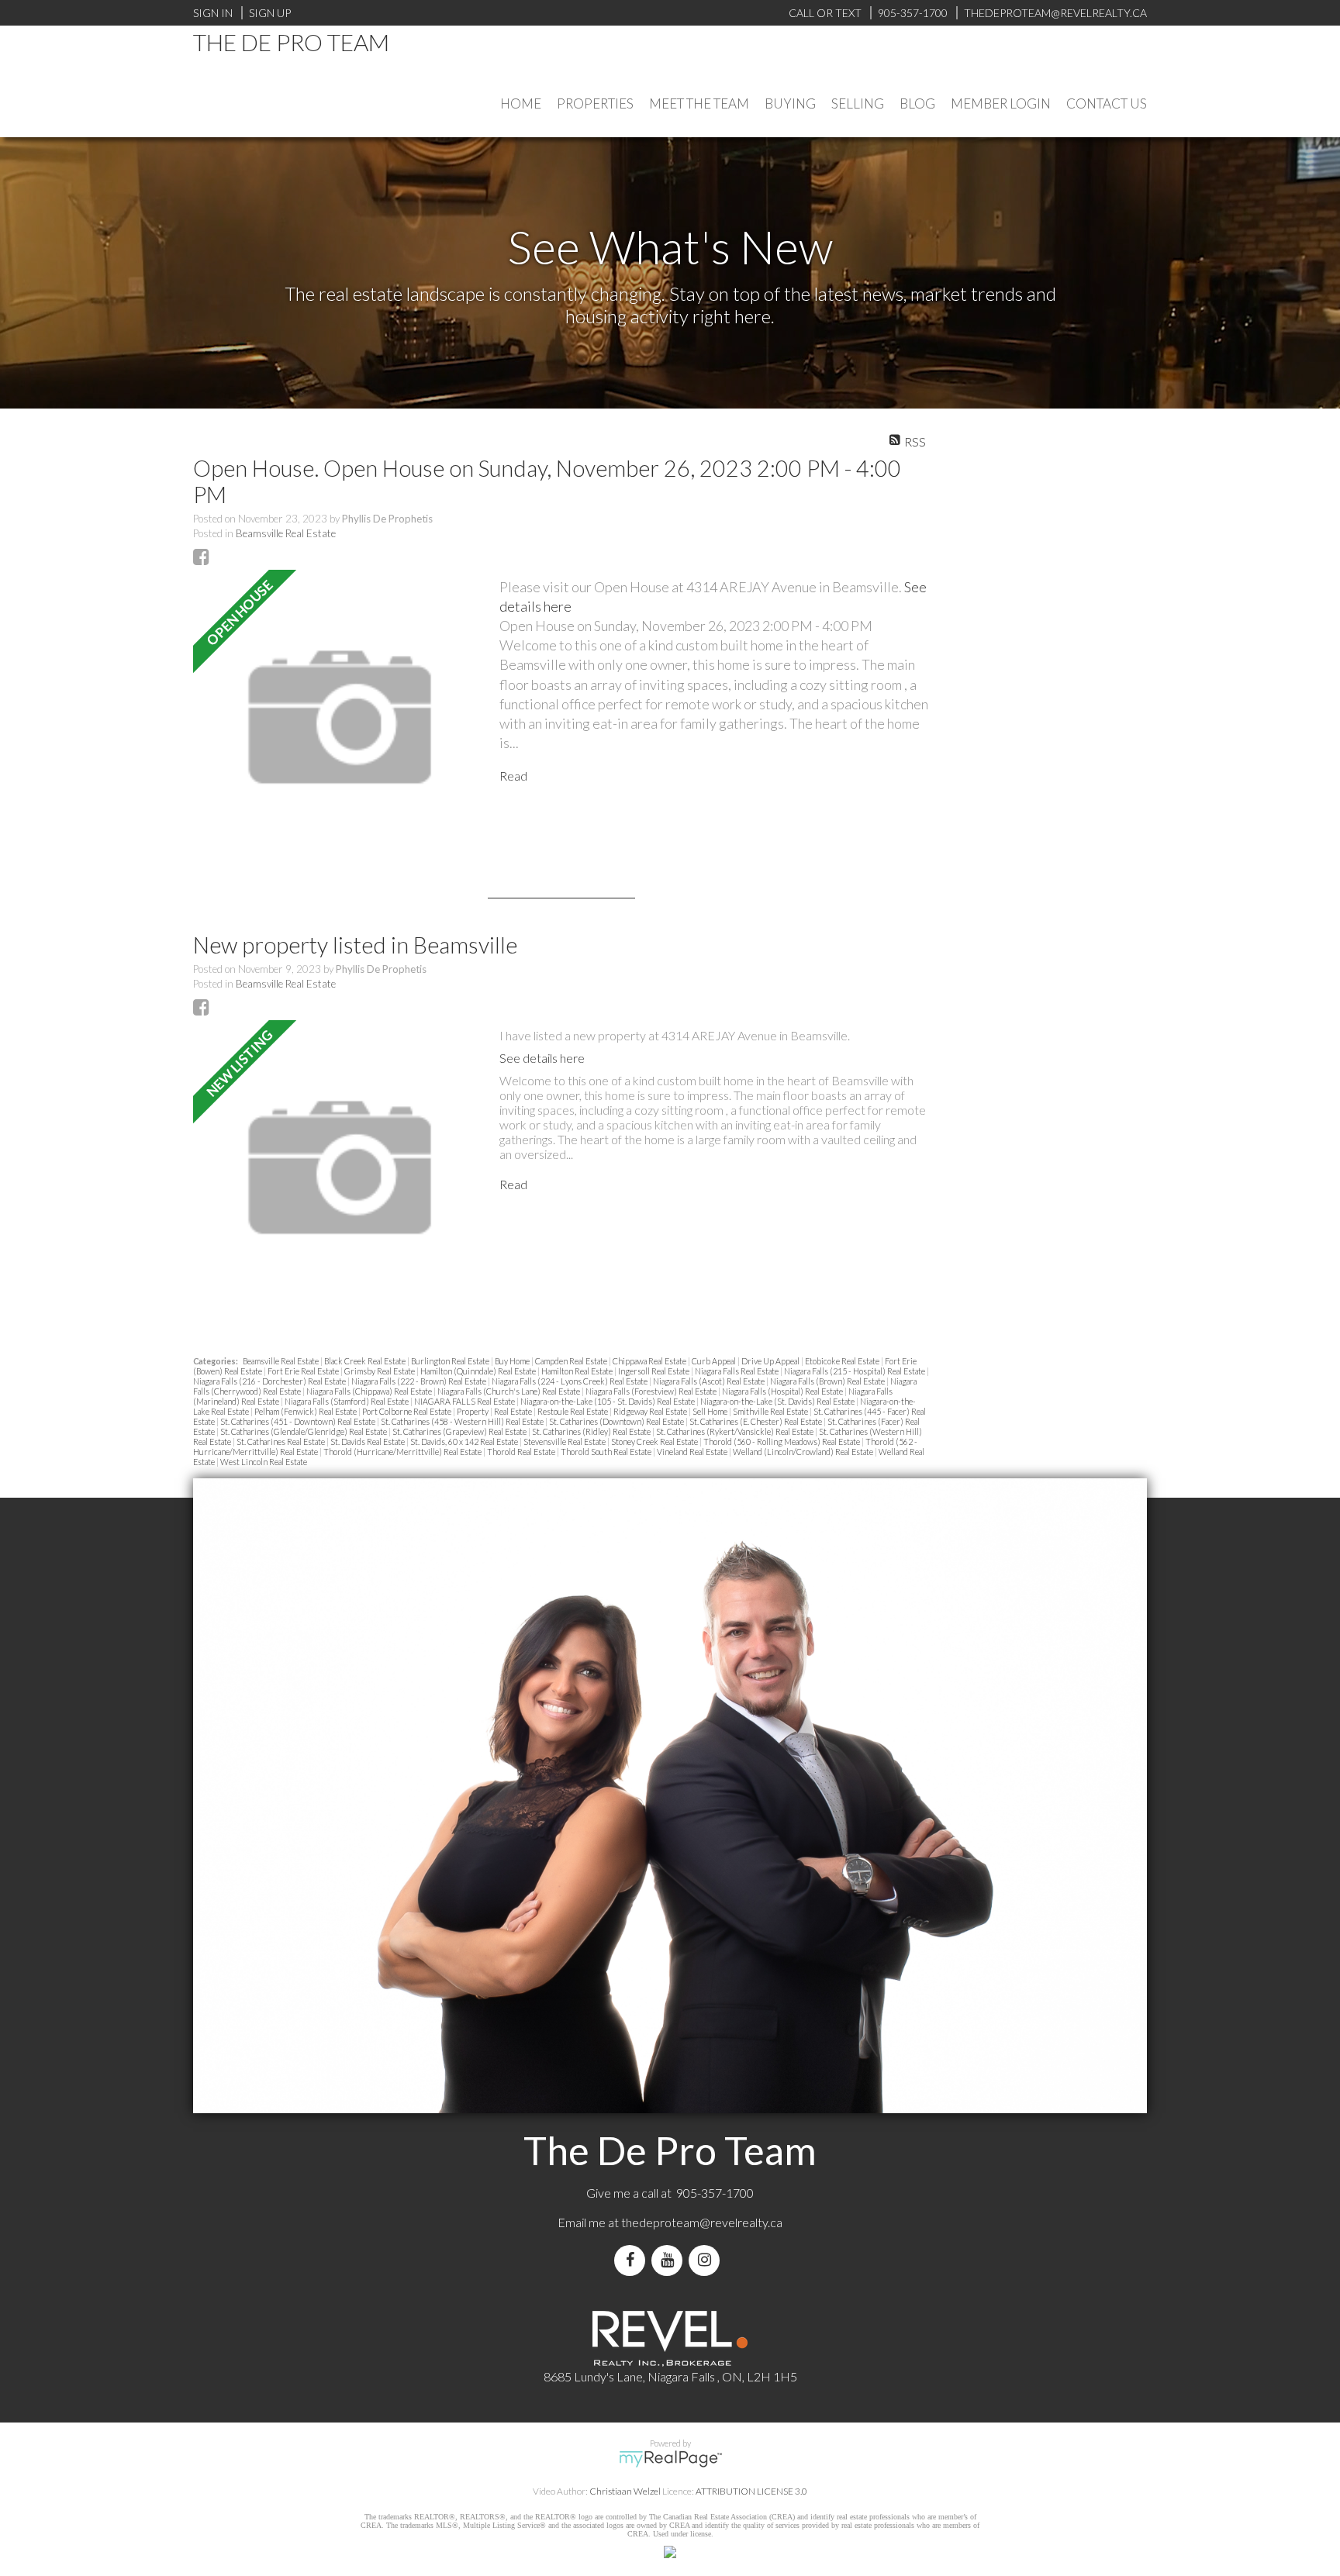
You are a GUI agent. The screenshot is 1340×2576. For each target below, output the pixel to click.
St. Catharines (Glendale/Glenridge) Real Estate (304, 1431)
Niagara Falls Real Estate (737, 1371)
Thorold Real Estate (522, 1452)
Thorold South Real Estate (607, 1452)
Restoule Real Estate (573, 1411)
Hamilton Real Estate (578, 1371)
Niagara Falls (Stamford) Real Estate (347, 1401)
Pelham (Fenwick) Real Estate (306, 1411)
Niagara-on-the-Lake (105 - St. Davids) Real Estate (608, 1401)
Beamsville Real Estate (286, 533)
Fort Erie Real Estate (304, 1371)
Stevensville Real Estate (565, 1441)
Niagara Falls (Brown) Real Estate (828, 1381)
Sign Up (270, 13)
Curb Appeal (715, 1361)
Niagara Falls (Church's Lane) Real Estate (509, 1391)
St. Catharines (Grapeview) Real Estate (460, 1431)
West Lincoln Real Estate (264, 1462)
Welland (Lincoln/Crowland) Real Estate (804, 1452)
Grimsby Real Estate (380, 1371)
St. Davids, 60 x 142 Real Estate (465, 1441)
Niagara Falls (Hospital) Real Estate (783, 1391)
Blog (917, 103)
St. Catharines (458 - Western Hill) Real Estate (463, 1421)
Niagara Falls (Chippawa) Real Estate (370, 1391)
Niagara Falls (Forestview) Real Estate (652, 1391)
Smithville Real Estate (771, 1411)
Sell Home (711, 1411)
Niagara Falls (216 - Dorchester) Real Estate (270, 1381)
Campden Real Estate (572, 1361)
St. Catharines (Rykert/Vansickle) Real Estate (736, 1431)
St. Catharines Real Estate (281, 1441)
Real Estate (514, 1411)
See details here (542, 1058)
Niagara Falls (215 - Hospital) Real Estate (855, 1371)
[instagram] (707, 2260)
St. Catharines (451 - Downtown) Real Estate (299, 1421)
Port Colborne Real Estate (408, 1411)
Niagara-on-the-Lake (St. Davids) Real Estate (778, 1401)
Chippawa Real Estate (650, 1361)
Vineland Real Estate (693, 1452)
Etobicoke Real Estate (843, 1361)
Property (473, 1411)
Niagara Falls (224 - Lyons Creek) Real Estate (570, 1381)
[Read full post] (340, 718)
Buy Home (513, 1361)
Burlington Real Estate (451, 1361)
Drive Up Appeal (771, 1361)
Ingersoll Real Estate (654, 1371)
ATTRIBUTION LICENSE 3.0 (751, 2491)
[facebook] (633, 2260)
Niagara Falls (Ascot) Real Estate (710, 1381)
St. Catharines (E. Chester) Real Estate (756, 1421)
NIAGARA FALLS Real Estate (465, 1401)
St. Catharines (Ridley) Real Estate (592, 1431)
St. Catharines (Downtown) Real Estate (617, 1421)
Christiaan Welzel (625, 2491)
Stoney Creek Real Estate (655, 1441)
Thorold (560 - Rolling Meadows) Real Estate (782, 1441)
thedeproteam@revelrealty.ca (702, 2222)
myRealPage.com (670, 2459)
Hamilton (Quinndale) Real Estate (479, 1371)
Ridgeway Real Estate (651, 1411)
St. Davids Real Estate (368, 1441)
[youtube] (670, 2260)
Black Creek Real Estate (366, 1361)
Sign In (213, 13)
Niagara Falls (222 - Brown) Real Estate (420, 1381)
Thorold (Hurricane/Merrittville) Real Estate (403, 1452)
